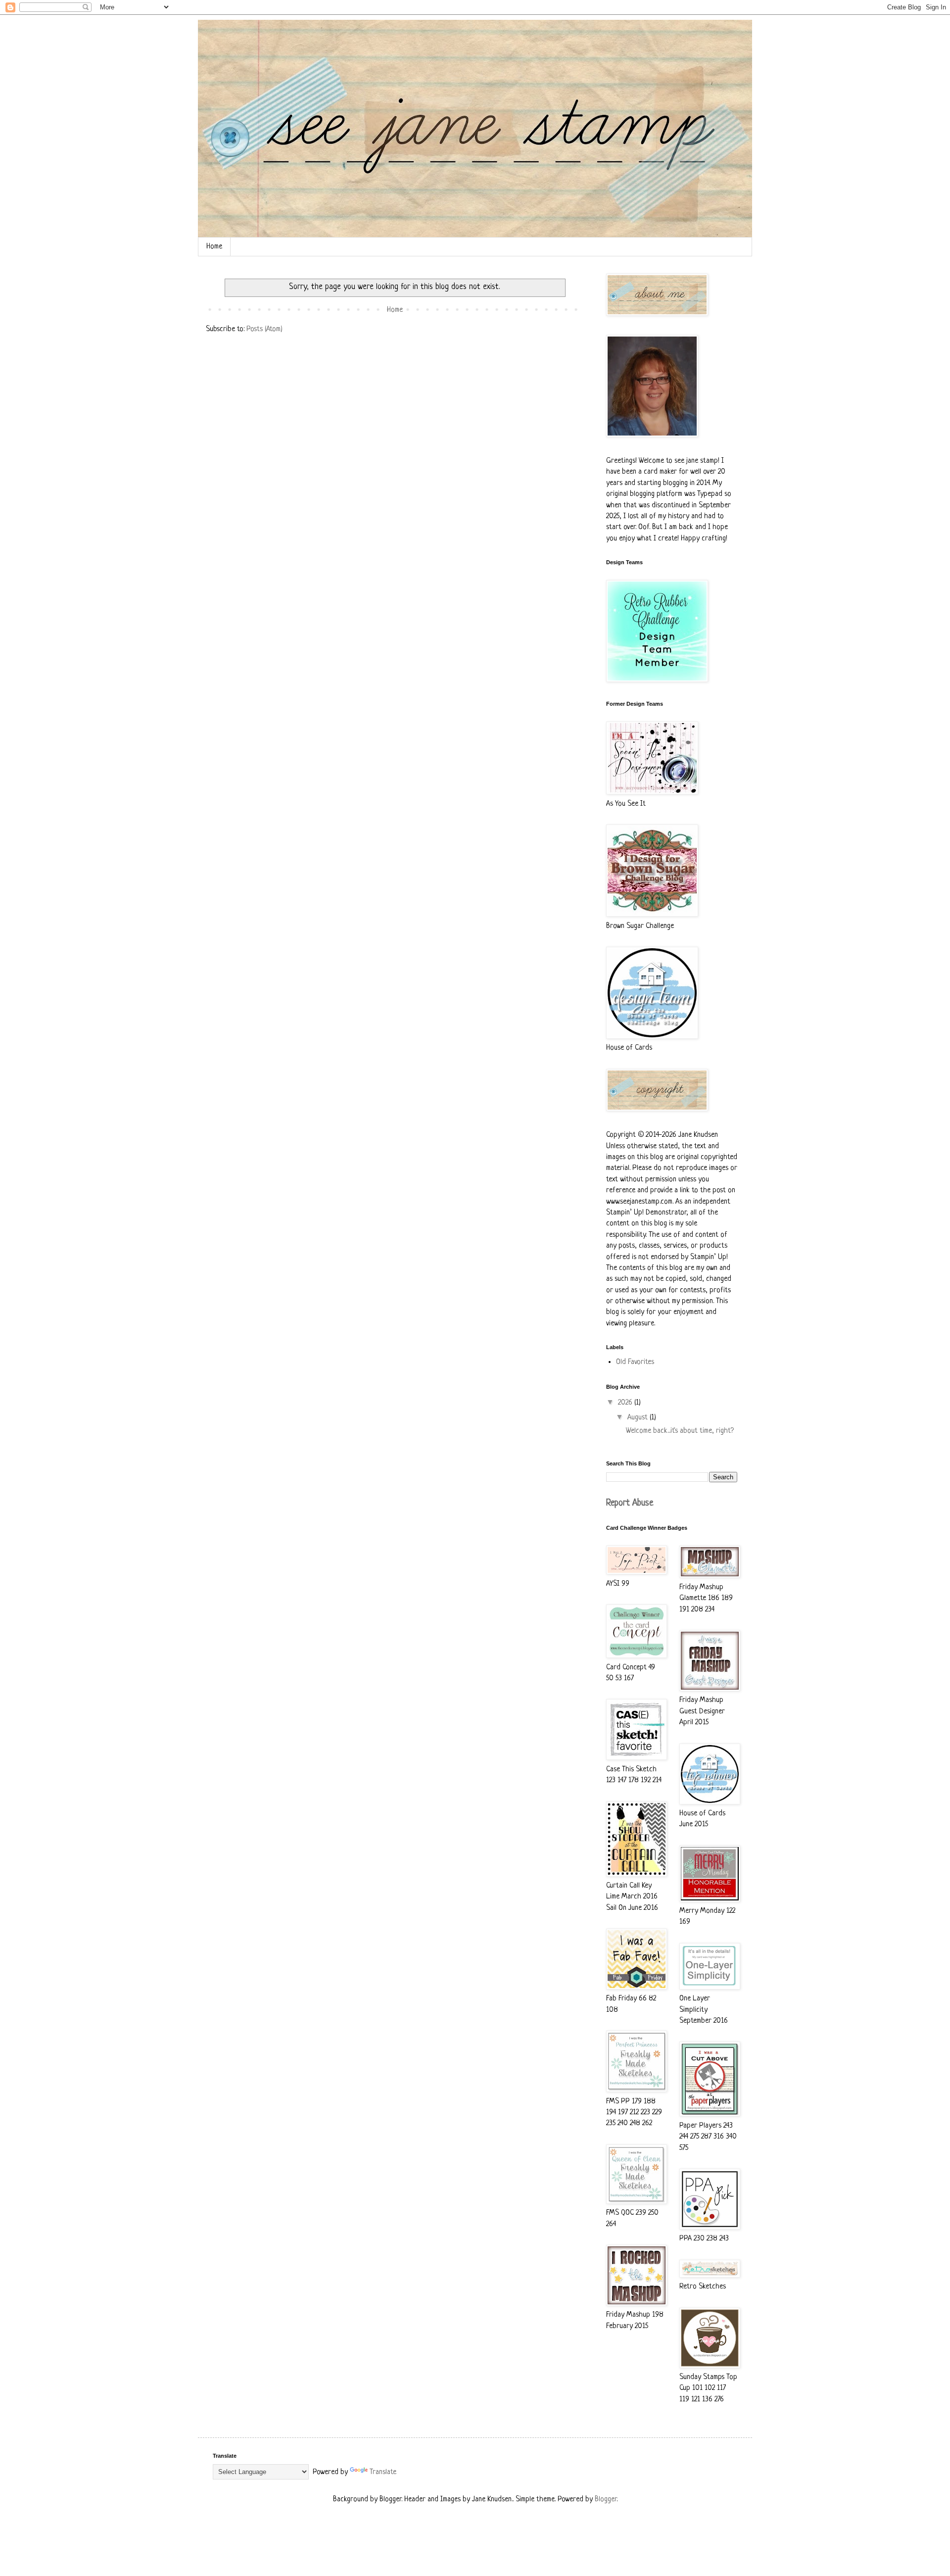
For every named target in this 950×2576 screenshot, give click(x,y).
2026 (626, 1403)
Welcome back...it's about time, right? (680, 1431)
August (639, 1418)
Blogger (606, 2500)
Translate (383, 2472)
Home (214, 247)
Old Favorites (635, 1362)
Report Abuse (630, 1503)
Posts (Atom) (264, 329)
